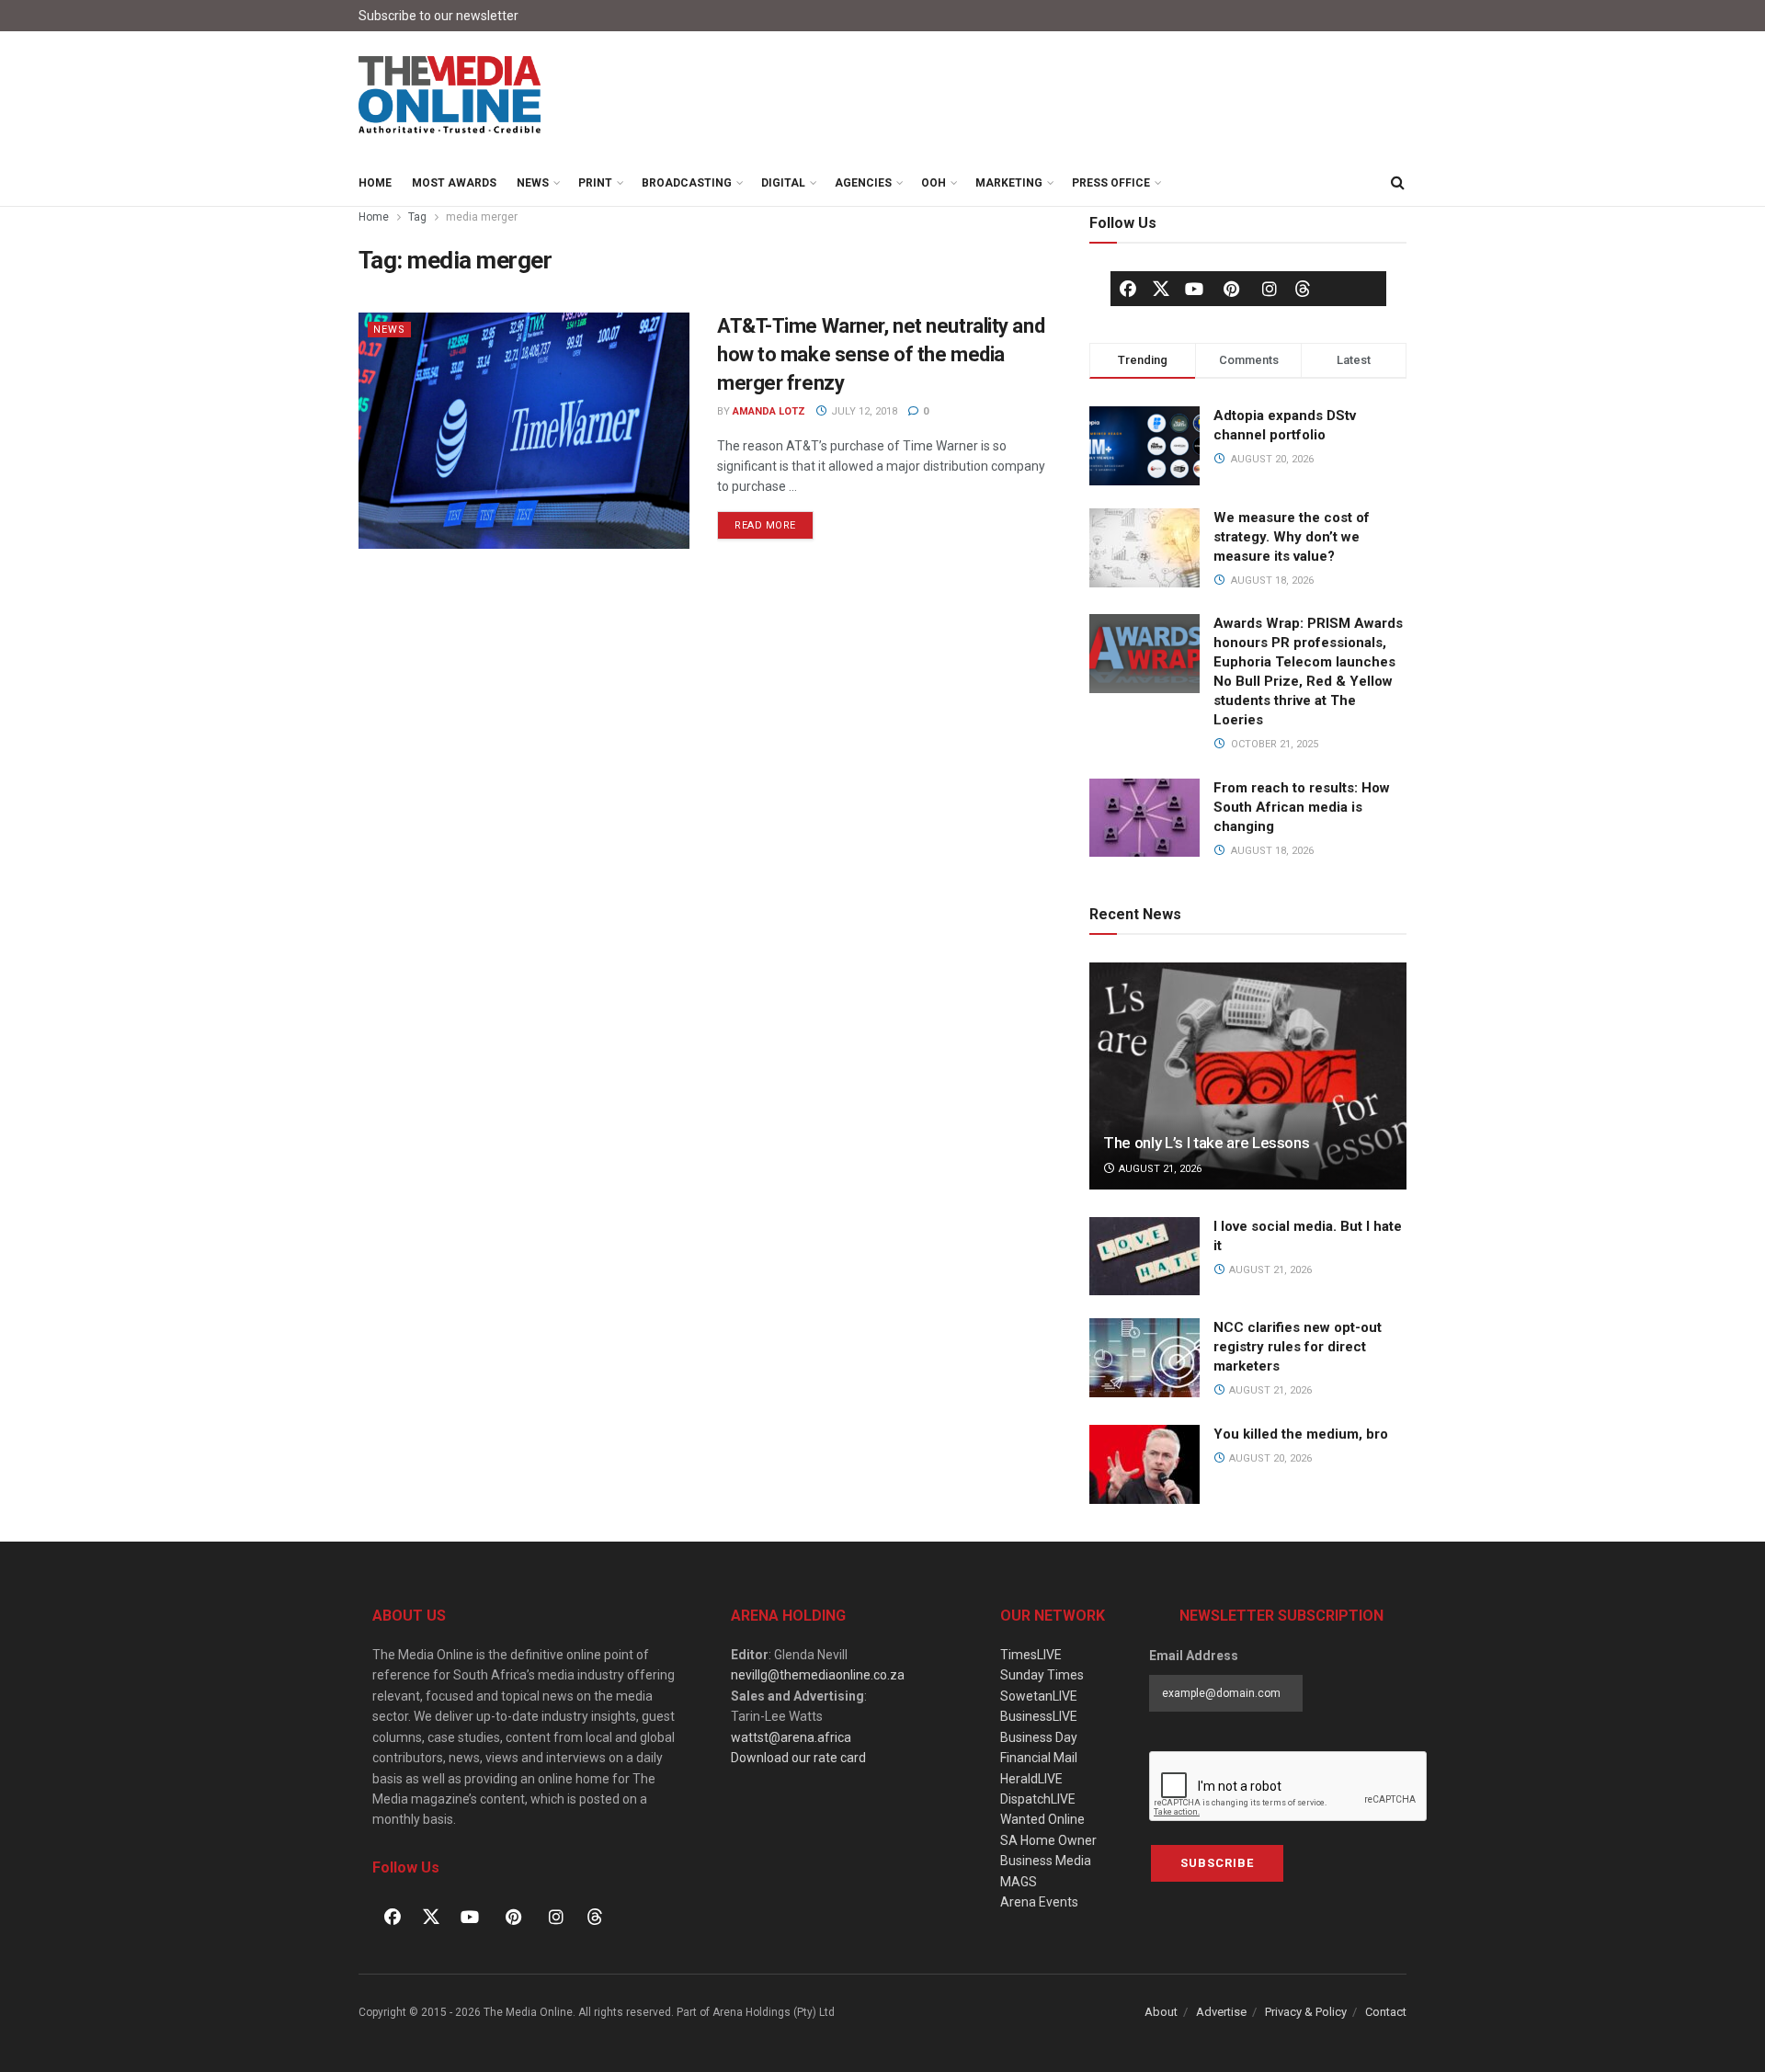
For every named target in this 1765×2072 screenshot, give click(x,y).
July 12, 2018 (863, 411)
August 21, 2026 (1159, 1169)
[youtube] (1194, 289)
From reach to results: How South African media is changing (1302, 807)
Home (375, 183)
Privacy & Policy (1306, 2012)
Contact (1386, 2012)
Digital (783, 183)
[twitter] (1161, 288)
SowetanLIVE (1039, 1696)
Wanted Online (1042, 1819)
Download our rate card (798, 1758)
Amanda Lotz (769, 411)
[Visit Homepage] (450, 96)
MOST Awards (454, 183)
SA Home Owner (1048, 1840)
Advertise (1221, 2012)
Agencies (863, 183)
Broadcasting (687, 183)
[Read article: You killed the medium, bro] (1144, 1464)
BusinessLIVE (1039, 1716)
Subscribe (1217, 1863)
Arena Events (1039, 1902)
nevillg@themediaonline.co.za (818, 1675)
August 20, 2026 (1269, 1458)
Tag (417, 217)
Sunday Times (1042, 1675)
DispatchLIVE (1038, 1799)
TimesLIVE (1031, 1655)
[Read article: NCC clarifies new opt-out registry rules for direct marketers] (1144, 1358)
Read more (774, 521)
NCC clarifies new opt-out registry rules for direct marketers (1298, 1347)
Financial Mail (1039, 1758)
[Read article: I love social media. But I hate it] (1144, 1257)
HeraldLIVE (1031, 1779)
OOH (934, 183)
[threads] (1303, 288)
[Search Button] (1397, 183)
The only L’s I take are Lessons (1206, 1143)
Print (595, 183)
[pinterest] (1232, 289)
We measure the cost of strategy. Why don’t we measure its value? (1292, 537)
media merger (482, 217)
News (533, 183)
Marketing (1009, 183)
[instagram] (1270, 289)
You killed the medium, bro (1301, 1434)
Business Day (1039, 1737)
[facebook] (1128, 289)
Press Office (1111, 183)
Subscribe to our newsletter (438, 16)
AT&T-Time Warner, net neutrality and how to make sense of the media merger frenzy (881, 354)
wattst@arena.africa (791, 1737)
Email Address (1194, 1656)
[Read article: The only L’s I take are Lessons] (1248, 1076)
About (1161, 2012)
